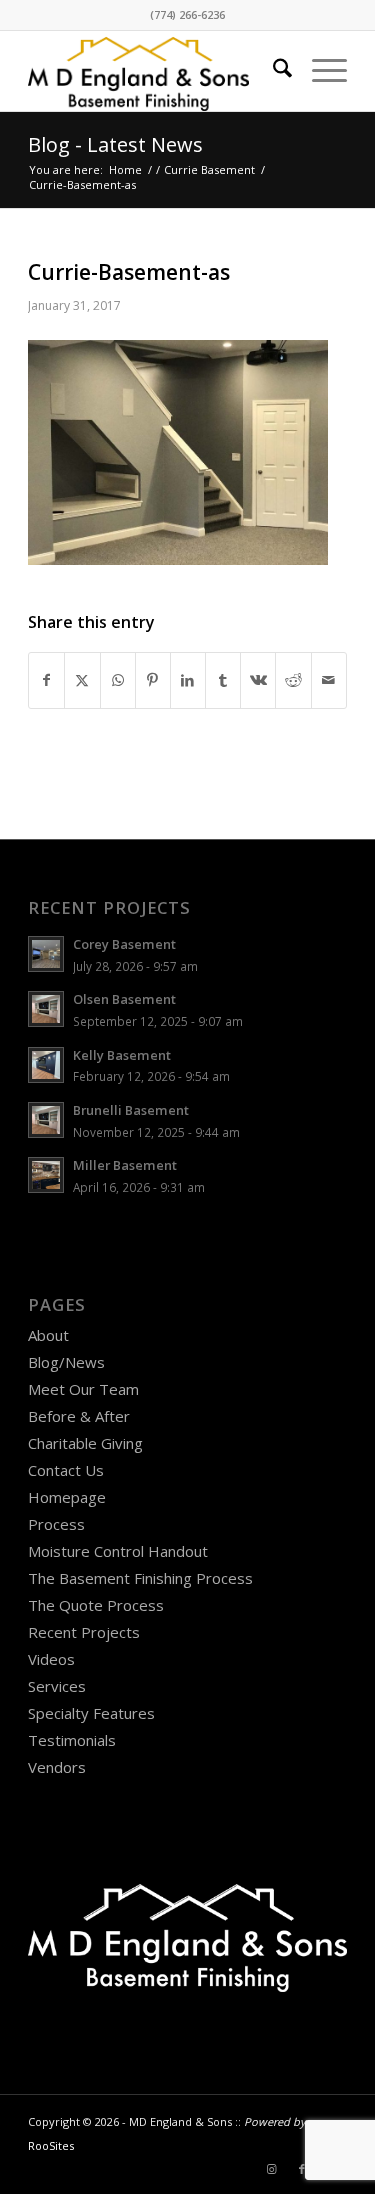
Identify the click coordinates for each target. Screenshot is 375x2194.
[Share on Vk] (258, 680)
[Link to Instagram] (272, 2169)
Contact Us (66, 1470)
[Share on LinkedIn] (188, 680)
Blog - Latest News (115, 144)
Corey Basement (124, 944)
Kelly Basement (122, 1055)
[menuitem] (272, 71)
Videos (51, 1659)
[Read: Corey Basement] (46, 954)
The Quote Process (96, 1605)
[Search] (272, 71)
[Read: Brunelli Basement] (46, 1120)
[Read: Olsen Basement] (46, 1009)
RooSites (51, 2145)
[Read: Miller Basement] (46, 1175)
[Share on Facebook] (46, 680)
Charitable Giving (85, 1443)
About (48, 1335)
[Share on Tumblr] (223, 680)
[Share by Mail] (329, 680)
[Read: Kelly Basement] (46, 1065)
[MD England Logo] (155, 71)
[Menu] (319, 71)
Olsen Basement (124, 999)
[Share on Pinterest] (153, 680)
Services (57, 1686)
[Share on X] (82, 680)
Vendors (57, 1767)
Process (56, 1524)
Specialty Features (91, 1713)
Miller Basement (125, 1165)
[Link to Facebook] (302, 2169)
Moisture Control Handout (118, 1551)
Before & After (79, 1416)
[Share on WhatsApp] (118, 680)
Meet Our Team (83, 1389)
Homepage (67, 1497)
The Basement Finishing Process (140, 1578)
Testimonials (72, 1740)
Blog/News (66, 1362)
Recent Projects (84, 1632)
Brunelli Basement (131, 1110)
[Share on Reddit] (293, 680)
